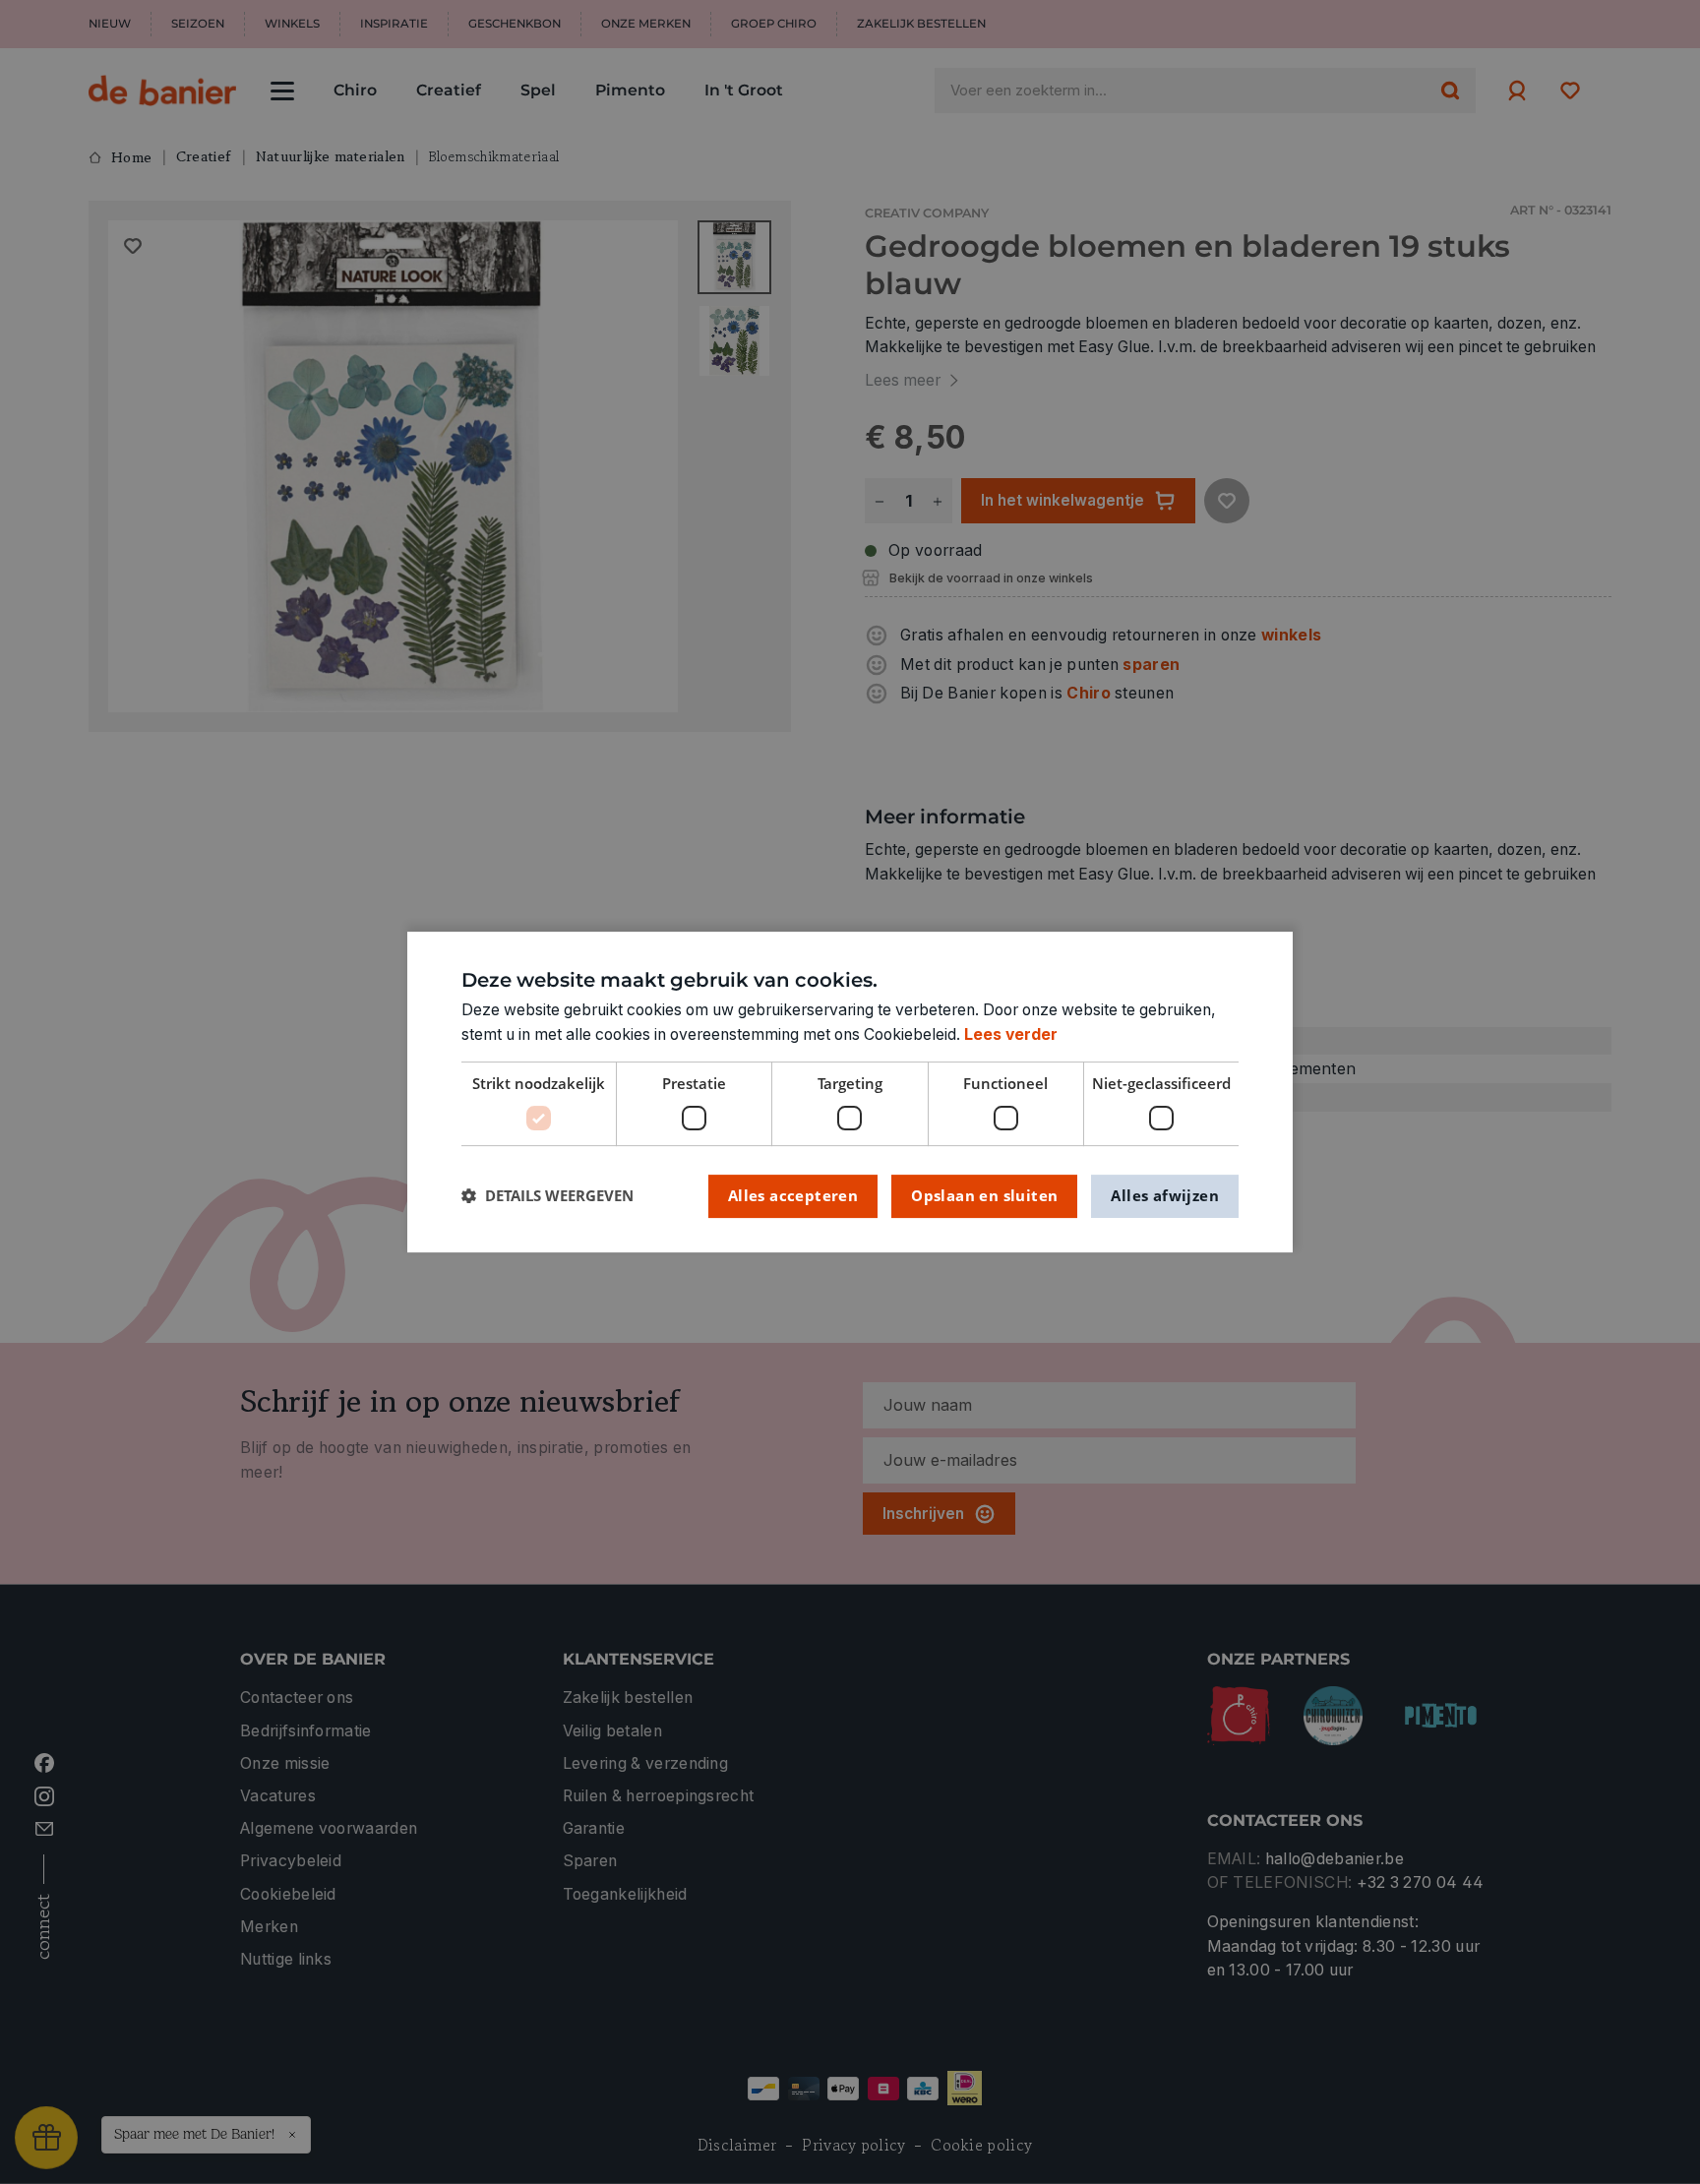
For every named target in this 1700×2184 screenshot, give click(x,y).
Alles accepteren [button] (793, 1195)
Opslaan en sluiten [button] (984, 1195)
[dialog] (850, 1092)
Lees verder (1011, 1034)
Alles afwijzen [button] (1165, 1195)
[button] (547, 1196)
